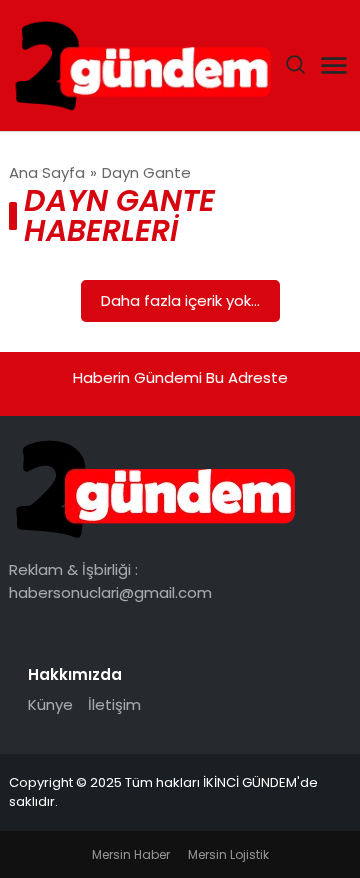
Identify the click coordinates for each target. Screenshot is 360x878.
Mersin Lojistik (228, 854)
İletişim (114, 704)
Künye (50, 704)
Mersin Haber (131, 854)
